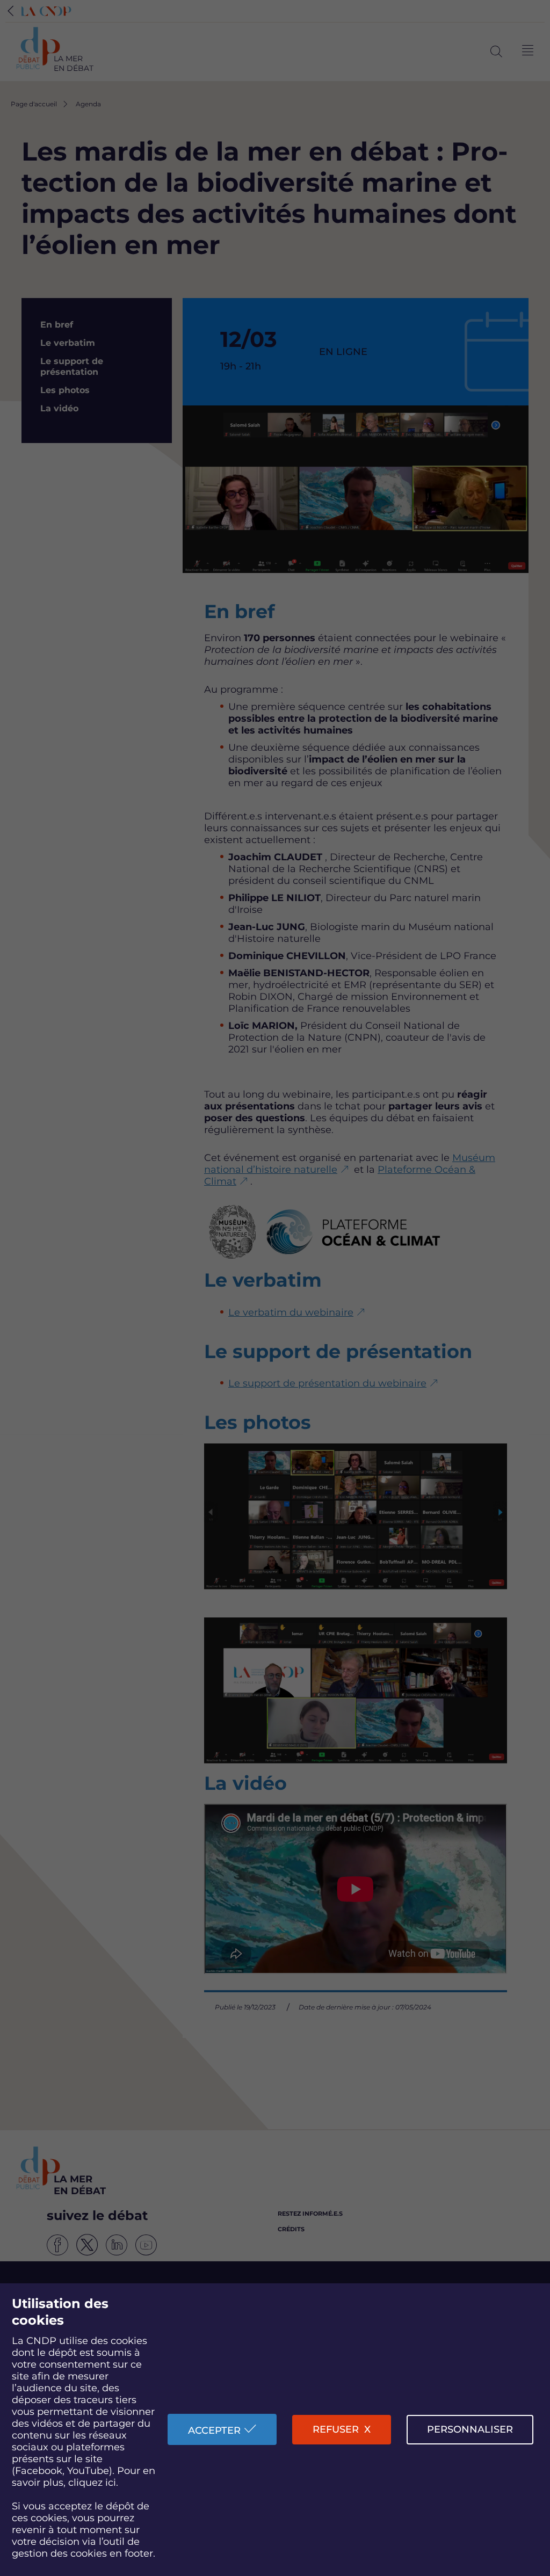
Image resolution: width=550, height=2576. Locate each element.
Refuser (336, 2429)
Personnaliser (470, 2429)
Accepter (214, 2430)
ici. (112, 2483)
